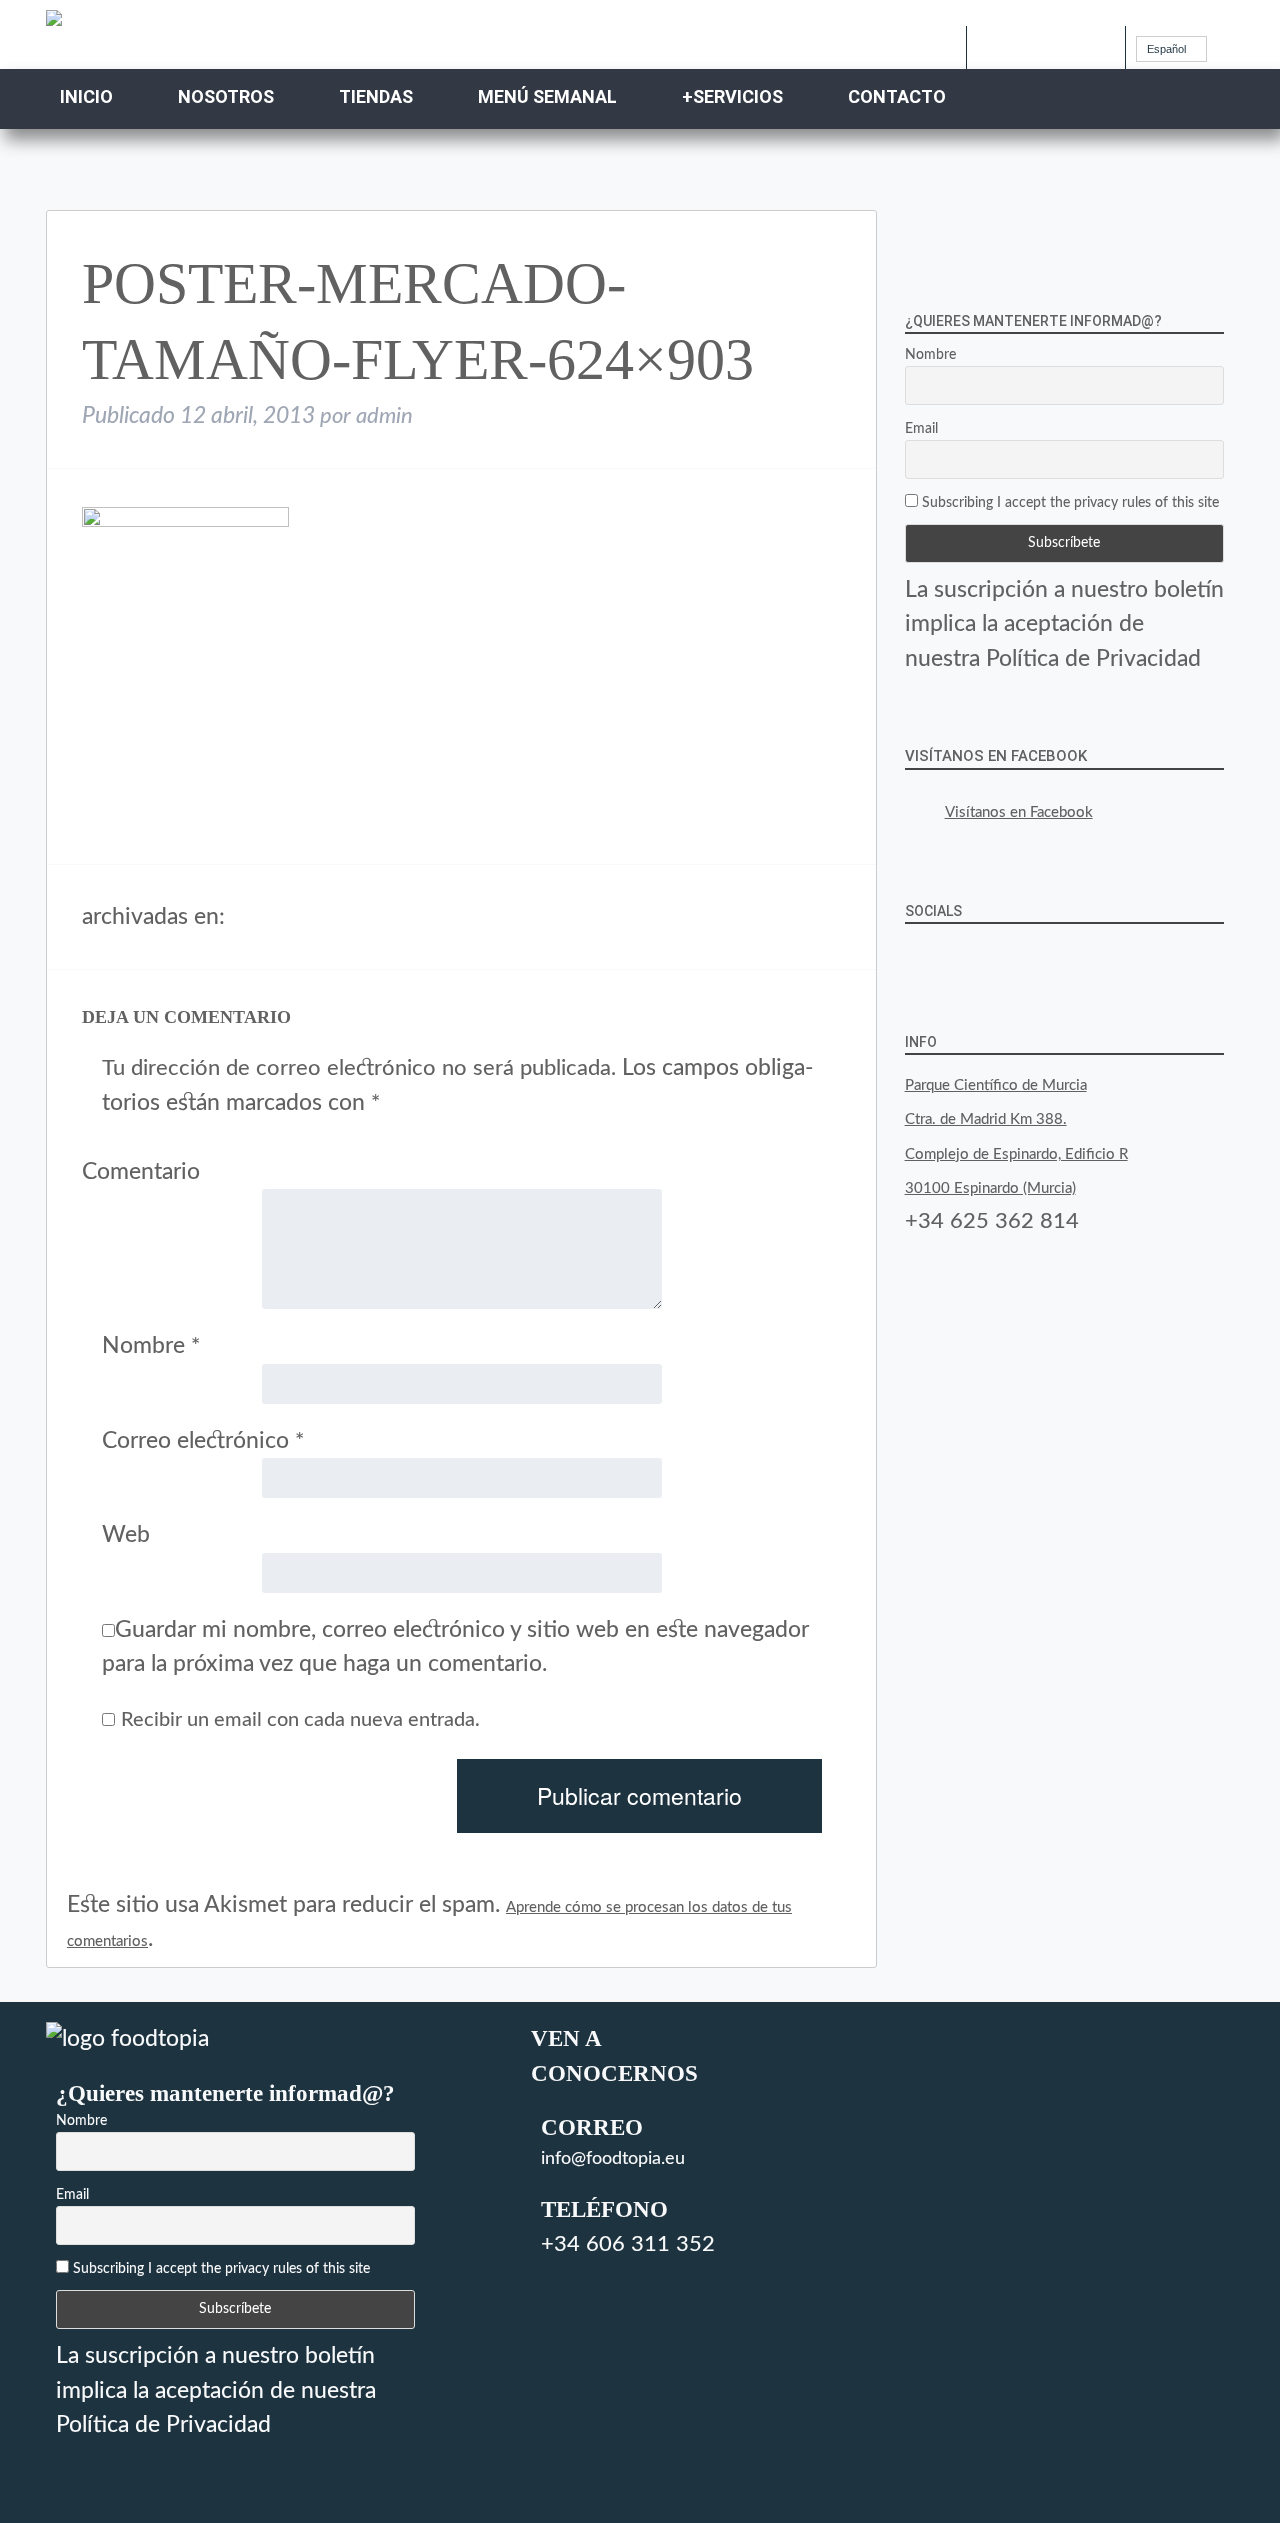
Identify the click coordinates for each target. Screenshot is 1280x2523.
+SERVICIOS (732, 96)
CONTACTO (897, 96)
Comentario (141, 1171)
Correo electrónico (203, 1440)
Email (921, 429)
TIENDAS (376, 96)
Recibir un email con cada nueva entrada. (300, 1720)
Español (1166, 49)
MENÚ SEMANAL (547, 96)
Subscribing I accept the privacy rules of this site (1068, 503)
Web (126, 1534)
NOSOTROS (226, 96)
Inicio (86, 96)
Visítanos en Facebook (996, 756)
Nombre (151, 1345)
